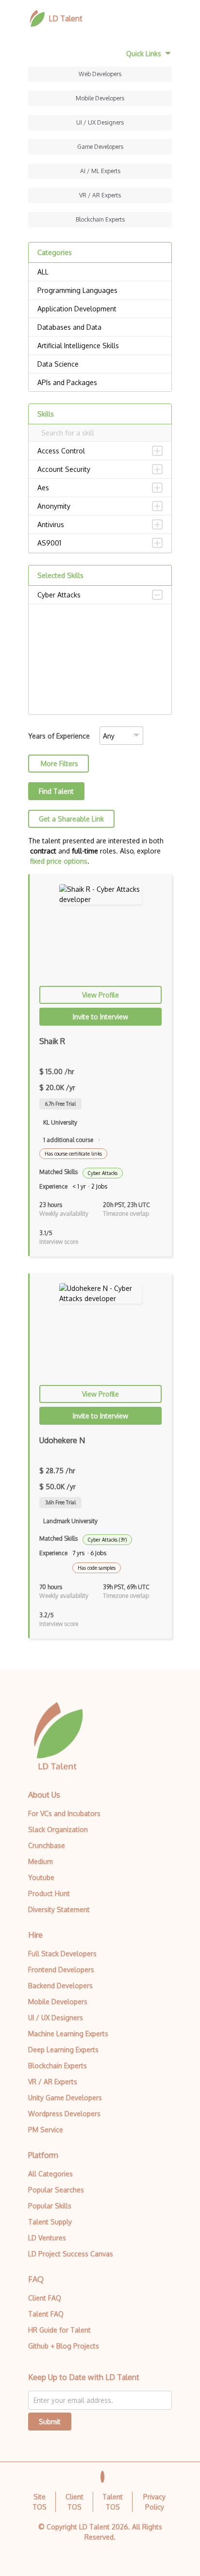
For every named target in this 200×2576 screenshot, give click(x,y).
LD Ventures (47, 2238)
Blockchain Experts (100, 219)
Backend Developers (60, 1986)
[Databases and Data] (100, 327)
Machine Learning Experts (68, 2034)
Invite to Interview (100, 1017)
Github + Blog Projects (64, 2346)
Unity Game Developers (65, 2098)
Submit (50, 2422)
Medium (41, 1861)
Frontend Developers (61, 1970)
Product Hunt (49, 1893)
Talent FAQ (46, 2314)
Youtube (41, 1877)
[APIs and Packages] (100, 383)
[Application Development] (100, 309)
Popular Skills (50, 2206)
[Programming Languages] (100, 290)
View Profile (100, 995)
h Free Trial (60, 1104)
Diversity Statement (59, 1909)
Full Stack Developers (62, 1954)
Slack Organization (58, 1829)
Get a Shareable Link (71, 819)
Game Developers (100, 147)
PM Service (46, 2130)
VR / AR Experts (100, 195)
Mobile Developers (100, 98)
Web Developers (100, 74)
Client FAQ (45, 2298)
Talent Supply (50, 2222)
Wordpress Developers (64, 2114)
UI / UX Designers (100, 122)
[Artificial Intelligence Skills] (100, 346)
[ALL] (100, 272)
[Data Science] (100, 364)
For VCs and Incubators (64, 1813)
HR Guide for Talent (59, 2330)
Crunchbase (47, 1845)
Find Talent (56, 791)
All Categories (50, 2174)
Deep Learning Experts (63, 2050)
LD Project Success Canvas (71, 2254)
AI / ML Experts (100, 171)
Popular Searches (56, 2190)
